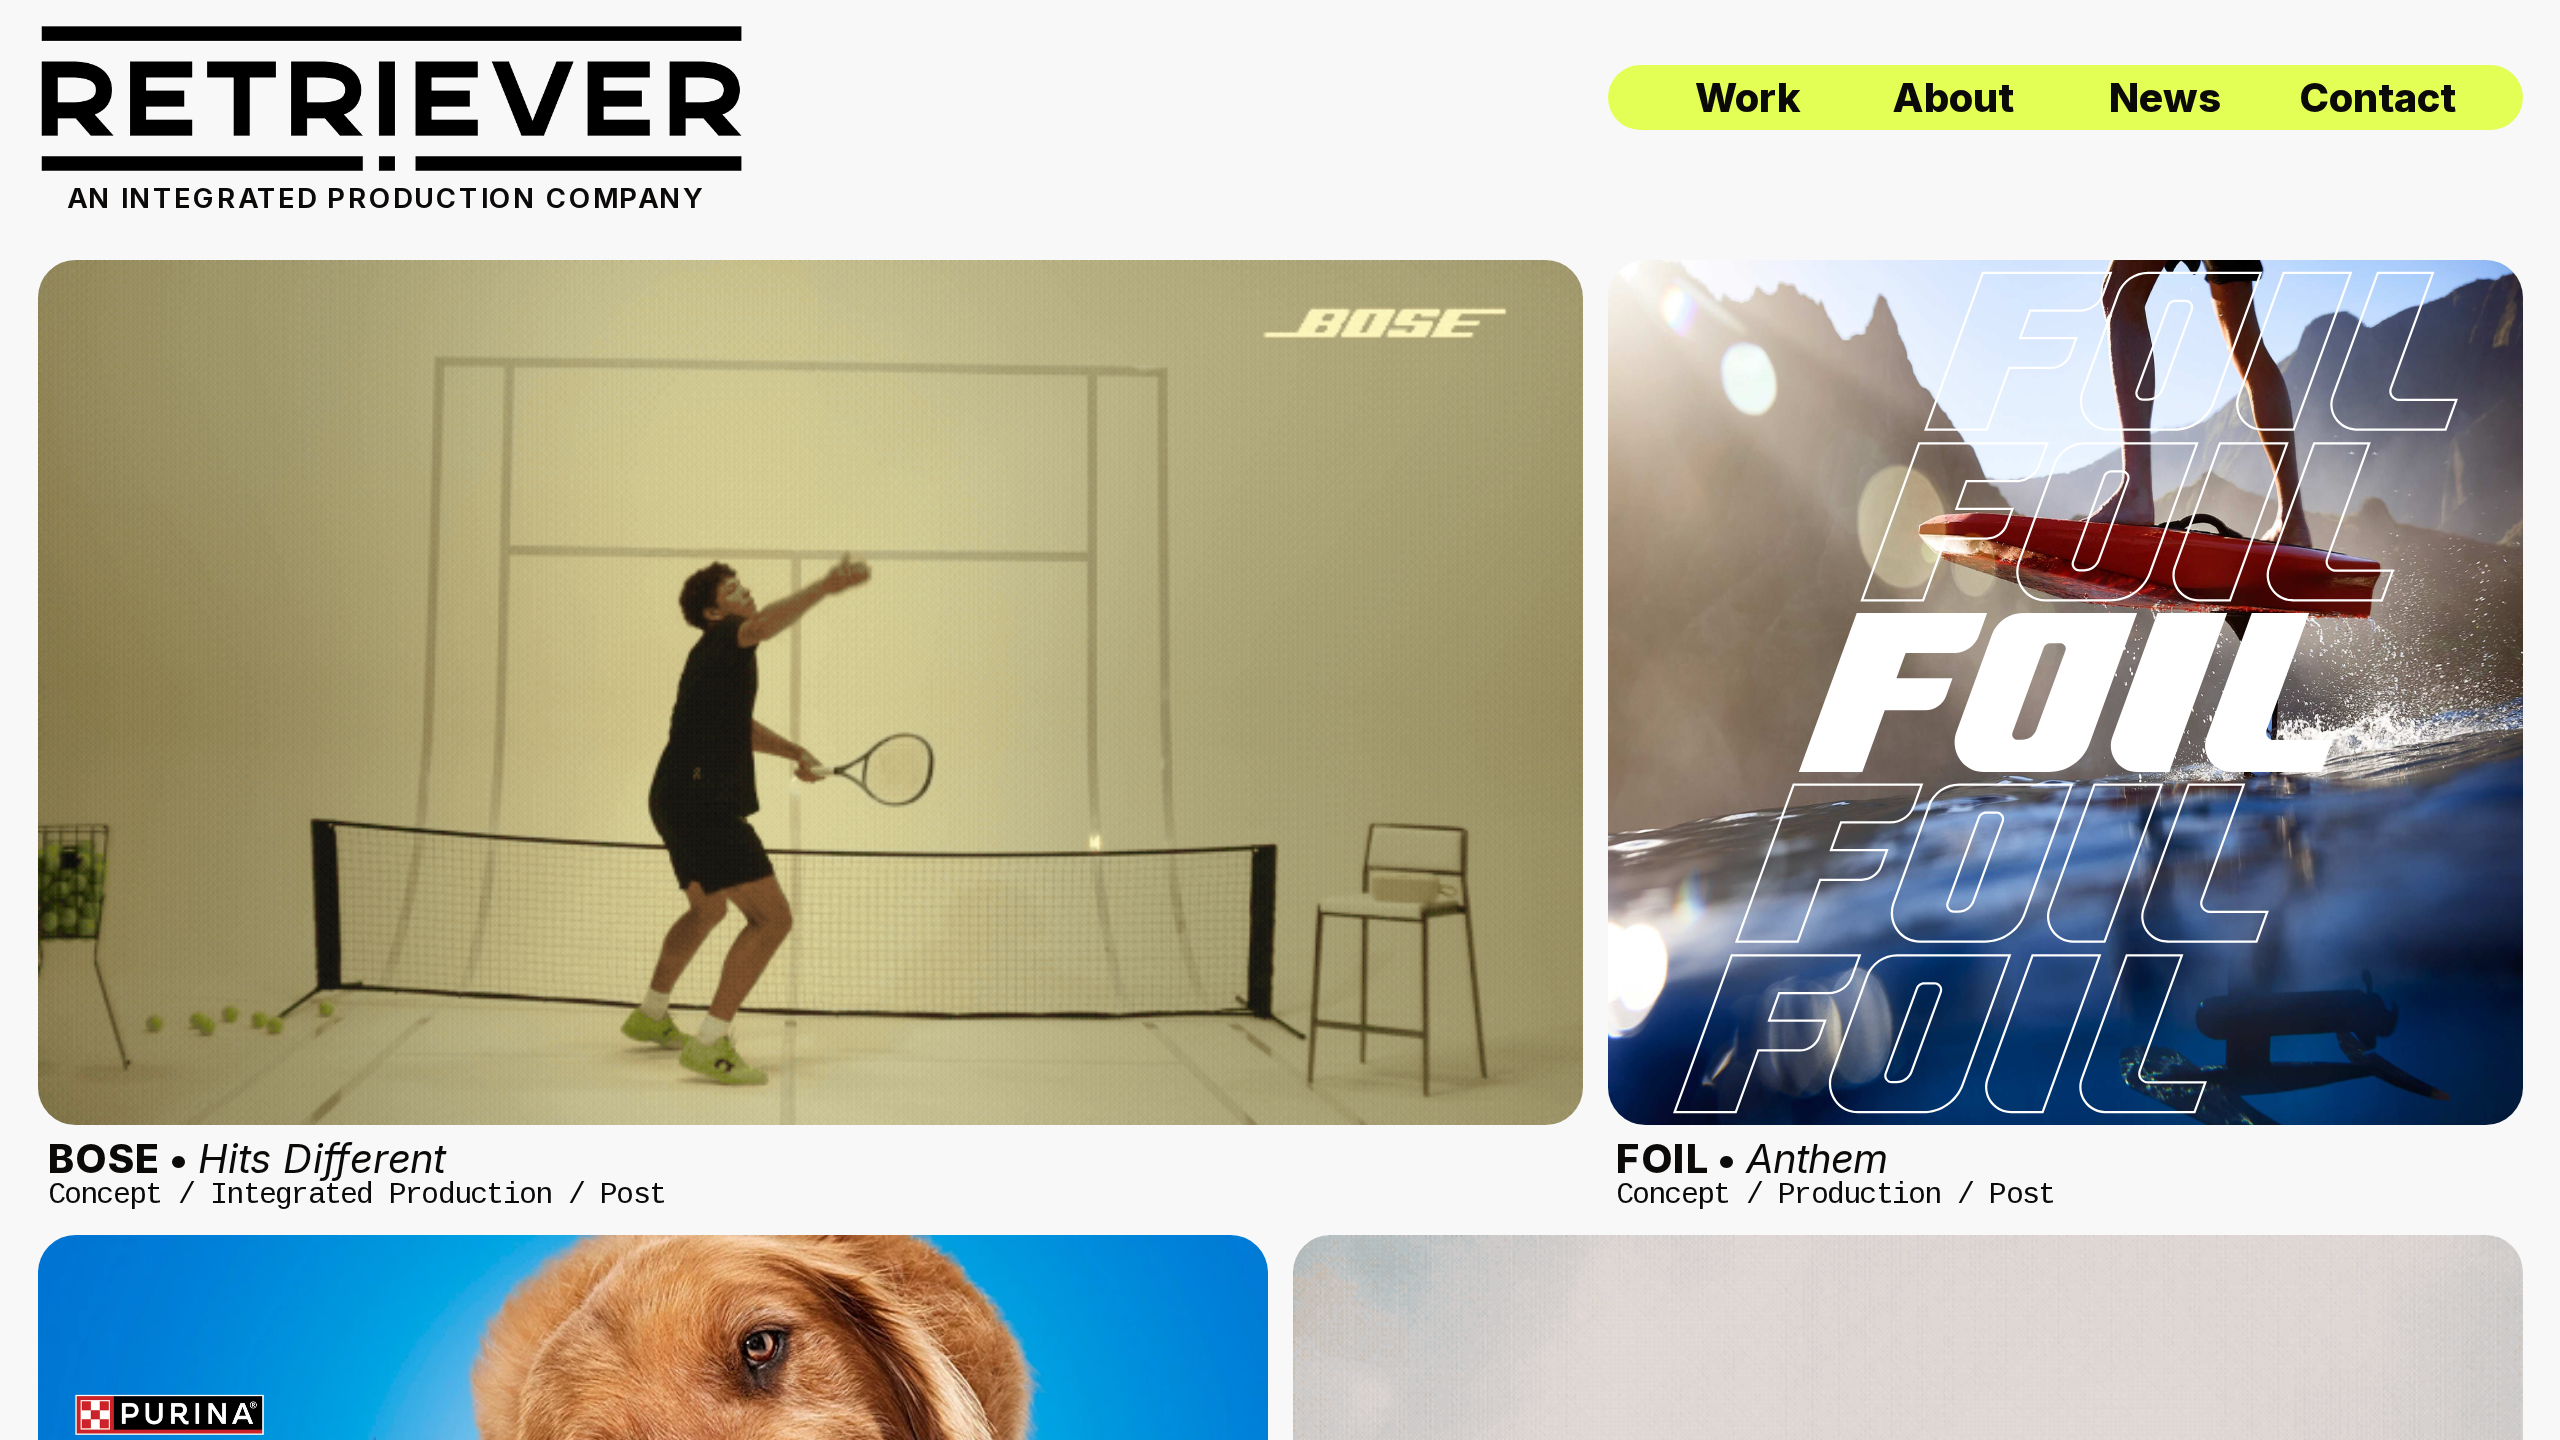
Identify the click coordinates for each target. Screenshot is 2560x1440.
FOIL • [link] (1751, 1158)
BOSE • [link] (247, 1158)
